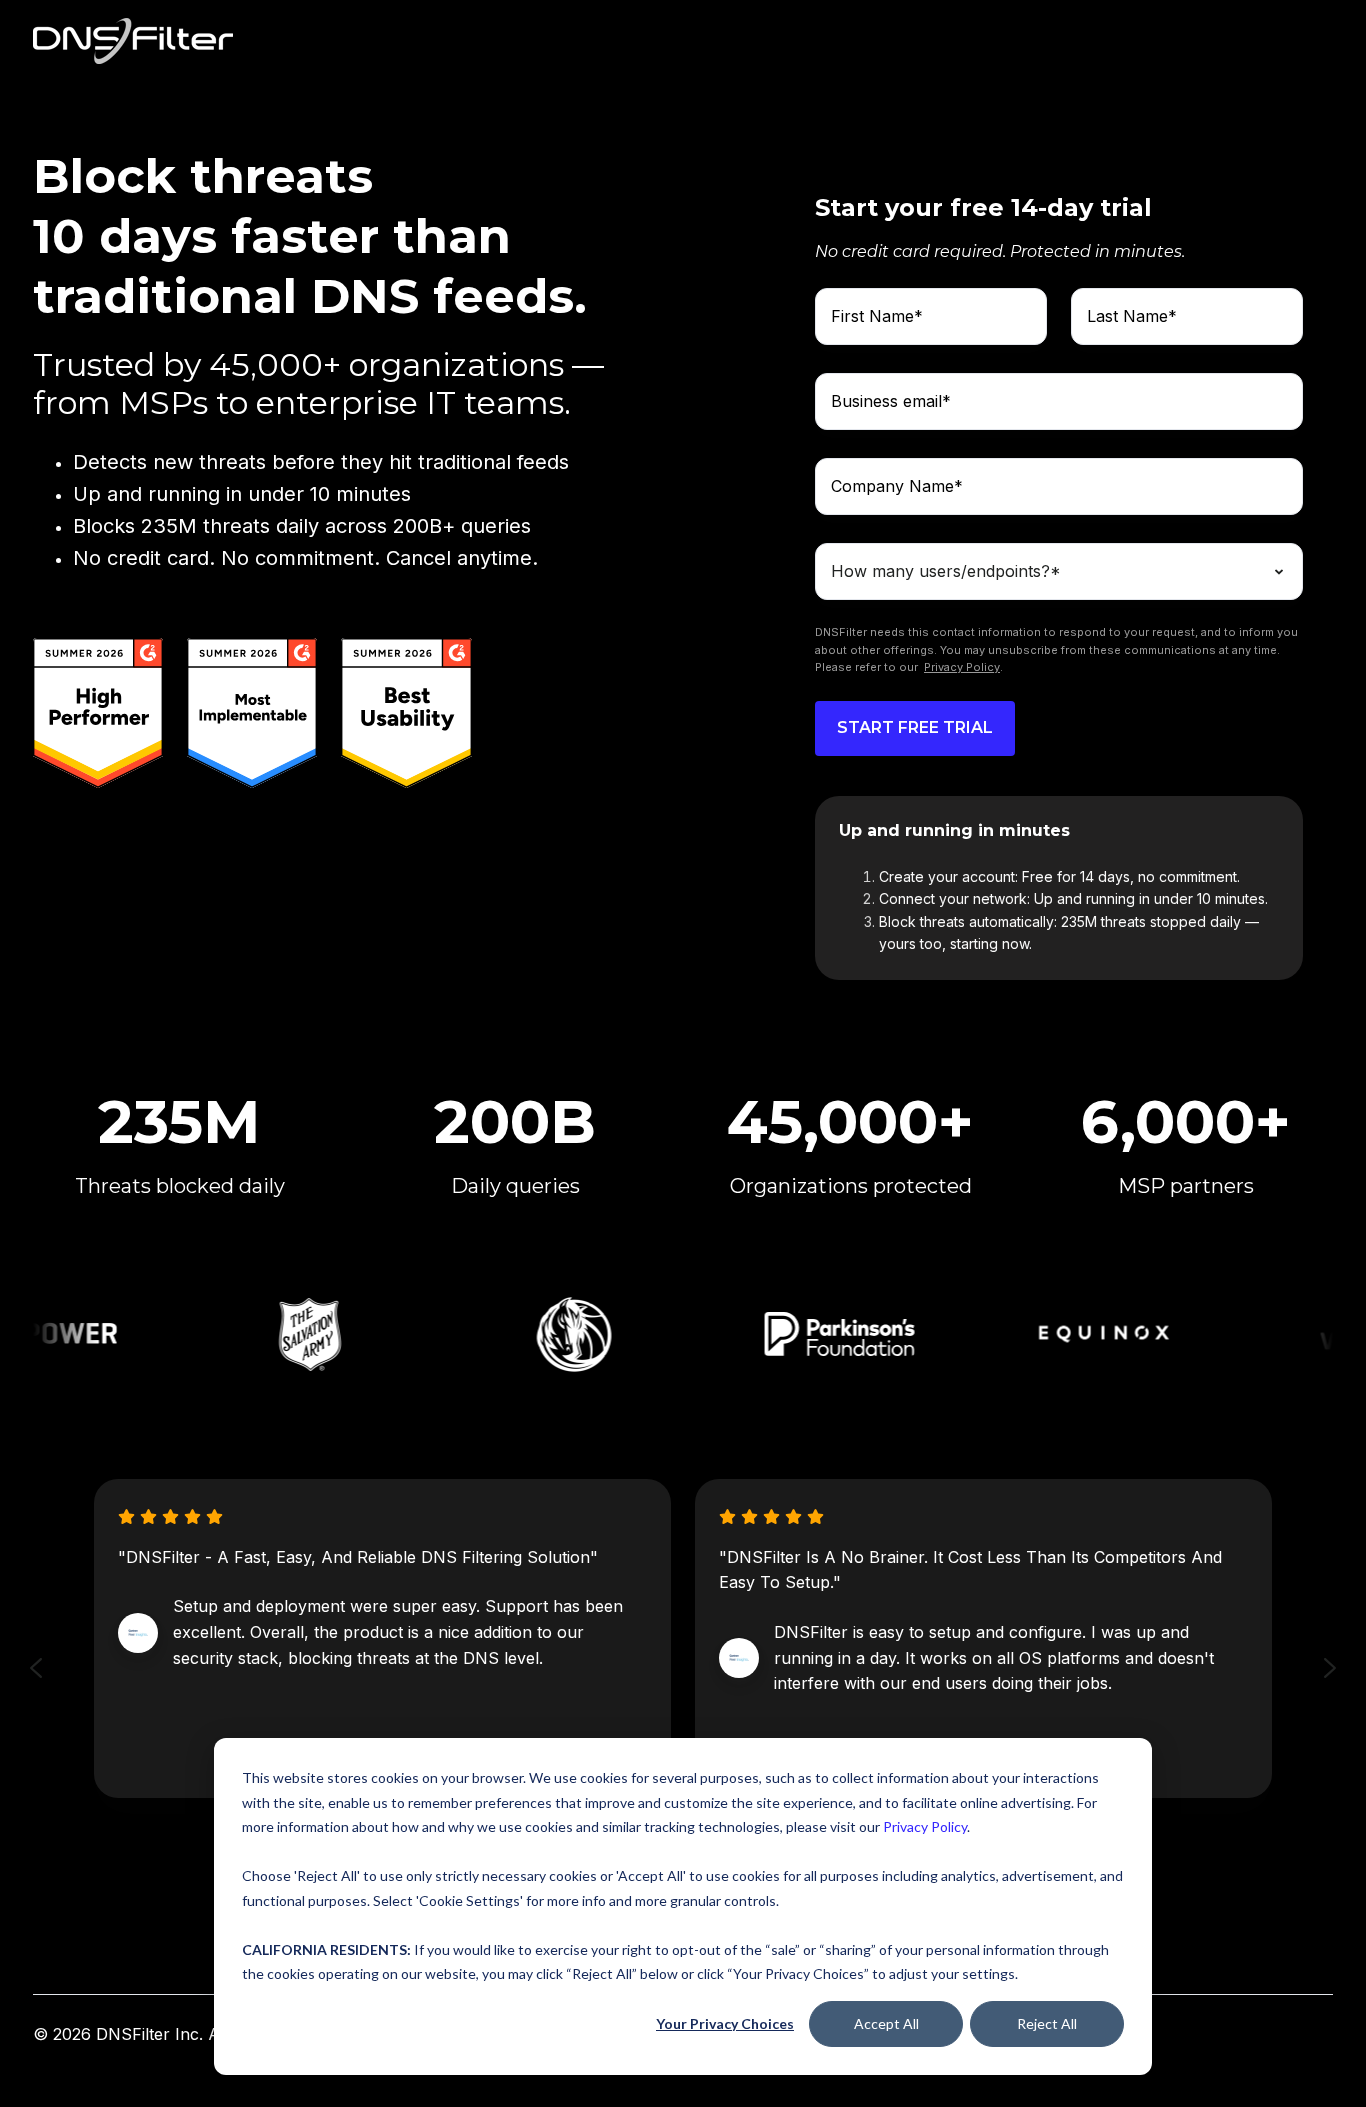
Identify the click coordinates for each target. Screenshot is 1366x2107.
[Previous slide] (36, 1668)
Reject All (1047, 2023)
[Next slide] (1330, 1668)
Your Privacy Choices (725, 2023)
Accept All (886, 2023)
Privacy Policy (925, 1826)
